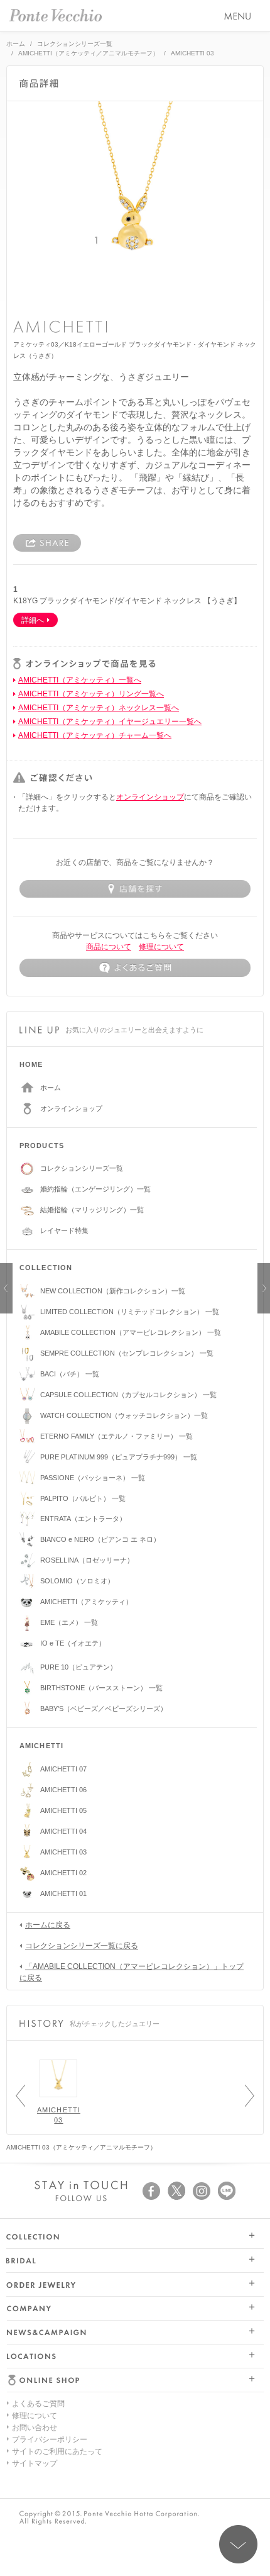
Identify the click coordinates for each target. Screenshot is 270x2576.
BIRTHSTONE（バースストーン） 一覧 (101, 1688)
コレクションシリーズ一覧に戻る (82, 1946)
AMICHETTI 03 (63, 1852)
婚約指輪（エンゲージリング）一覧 (95, 1189)
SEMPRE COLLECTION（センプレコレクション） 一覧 (127, 1353)
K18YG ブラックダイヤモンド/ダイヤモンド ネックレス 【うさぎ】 (127, 601)
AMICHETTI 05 (63, 1810)
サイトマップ (35, 2463)
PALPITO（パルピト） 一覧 (83, 1498)
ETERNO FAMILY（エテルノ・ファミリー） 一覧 (116, 1436)
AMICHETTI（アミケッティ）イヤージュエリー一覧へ (110, 722)
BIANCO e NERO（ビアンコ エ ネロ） (100, 1539)
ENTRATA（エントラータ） (83, 1519)
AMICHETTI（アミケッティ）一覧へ (80, 680)
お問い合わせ (35, 2428)
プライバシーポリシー (50, 2439)
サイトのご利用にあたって (57, 2451)
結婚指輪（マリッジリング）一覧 (92, 1210)
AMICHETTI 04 (63, 1831)
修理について (161, 947)
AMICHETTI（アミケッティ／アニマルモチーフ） (89, 53)
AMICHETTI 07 (63, 1769)
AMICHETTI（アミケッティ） (86, 1602)
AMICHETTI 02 (63, 1873)
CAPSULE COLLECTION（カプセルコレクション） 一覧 (128, 1395)
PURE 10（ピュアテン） (78, 1667)
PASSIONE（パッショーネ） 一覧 (93, 1478)
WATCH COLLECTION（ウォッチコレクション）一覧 (124, 1415)
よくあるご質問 (38, 2404)
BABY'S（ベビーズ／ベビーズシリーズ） (104, 1709)
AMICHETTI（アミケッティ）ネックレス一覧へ (99, 708)
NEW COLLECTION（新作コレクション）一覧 (113, 1291)
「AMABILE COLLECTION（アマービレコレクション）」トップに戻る (132, 1972)
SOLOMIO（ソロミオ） (77, 1581)
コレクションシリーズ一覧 (75, 44)
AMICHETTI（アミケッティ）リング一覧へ (91, 694)
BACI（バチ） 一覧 (70, 1374)
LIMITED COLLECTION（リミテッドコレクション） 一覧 (130, 1312)
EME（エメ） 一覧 (69, 1622)
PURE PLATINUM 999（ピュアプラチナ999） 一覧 (119, 1457)
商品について (109, 947)
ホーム (16, 44)
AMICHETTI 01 (63, 1893)
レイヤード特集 (64, 1230)
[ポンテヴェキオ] (56, 15)
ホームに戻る (48, 1925)
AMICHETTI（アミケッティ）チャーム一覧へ (95, 735)
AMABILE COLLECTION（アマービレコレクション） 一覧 (131, 1332)
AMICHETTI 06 (63, 1790)
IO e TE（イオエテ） (73, 1643)
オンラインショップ (150, 797)
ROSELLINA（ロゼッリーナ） (87, 1560)
